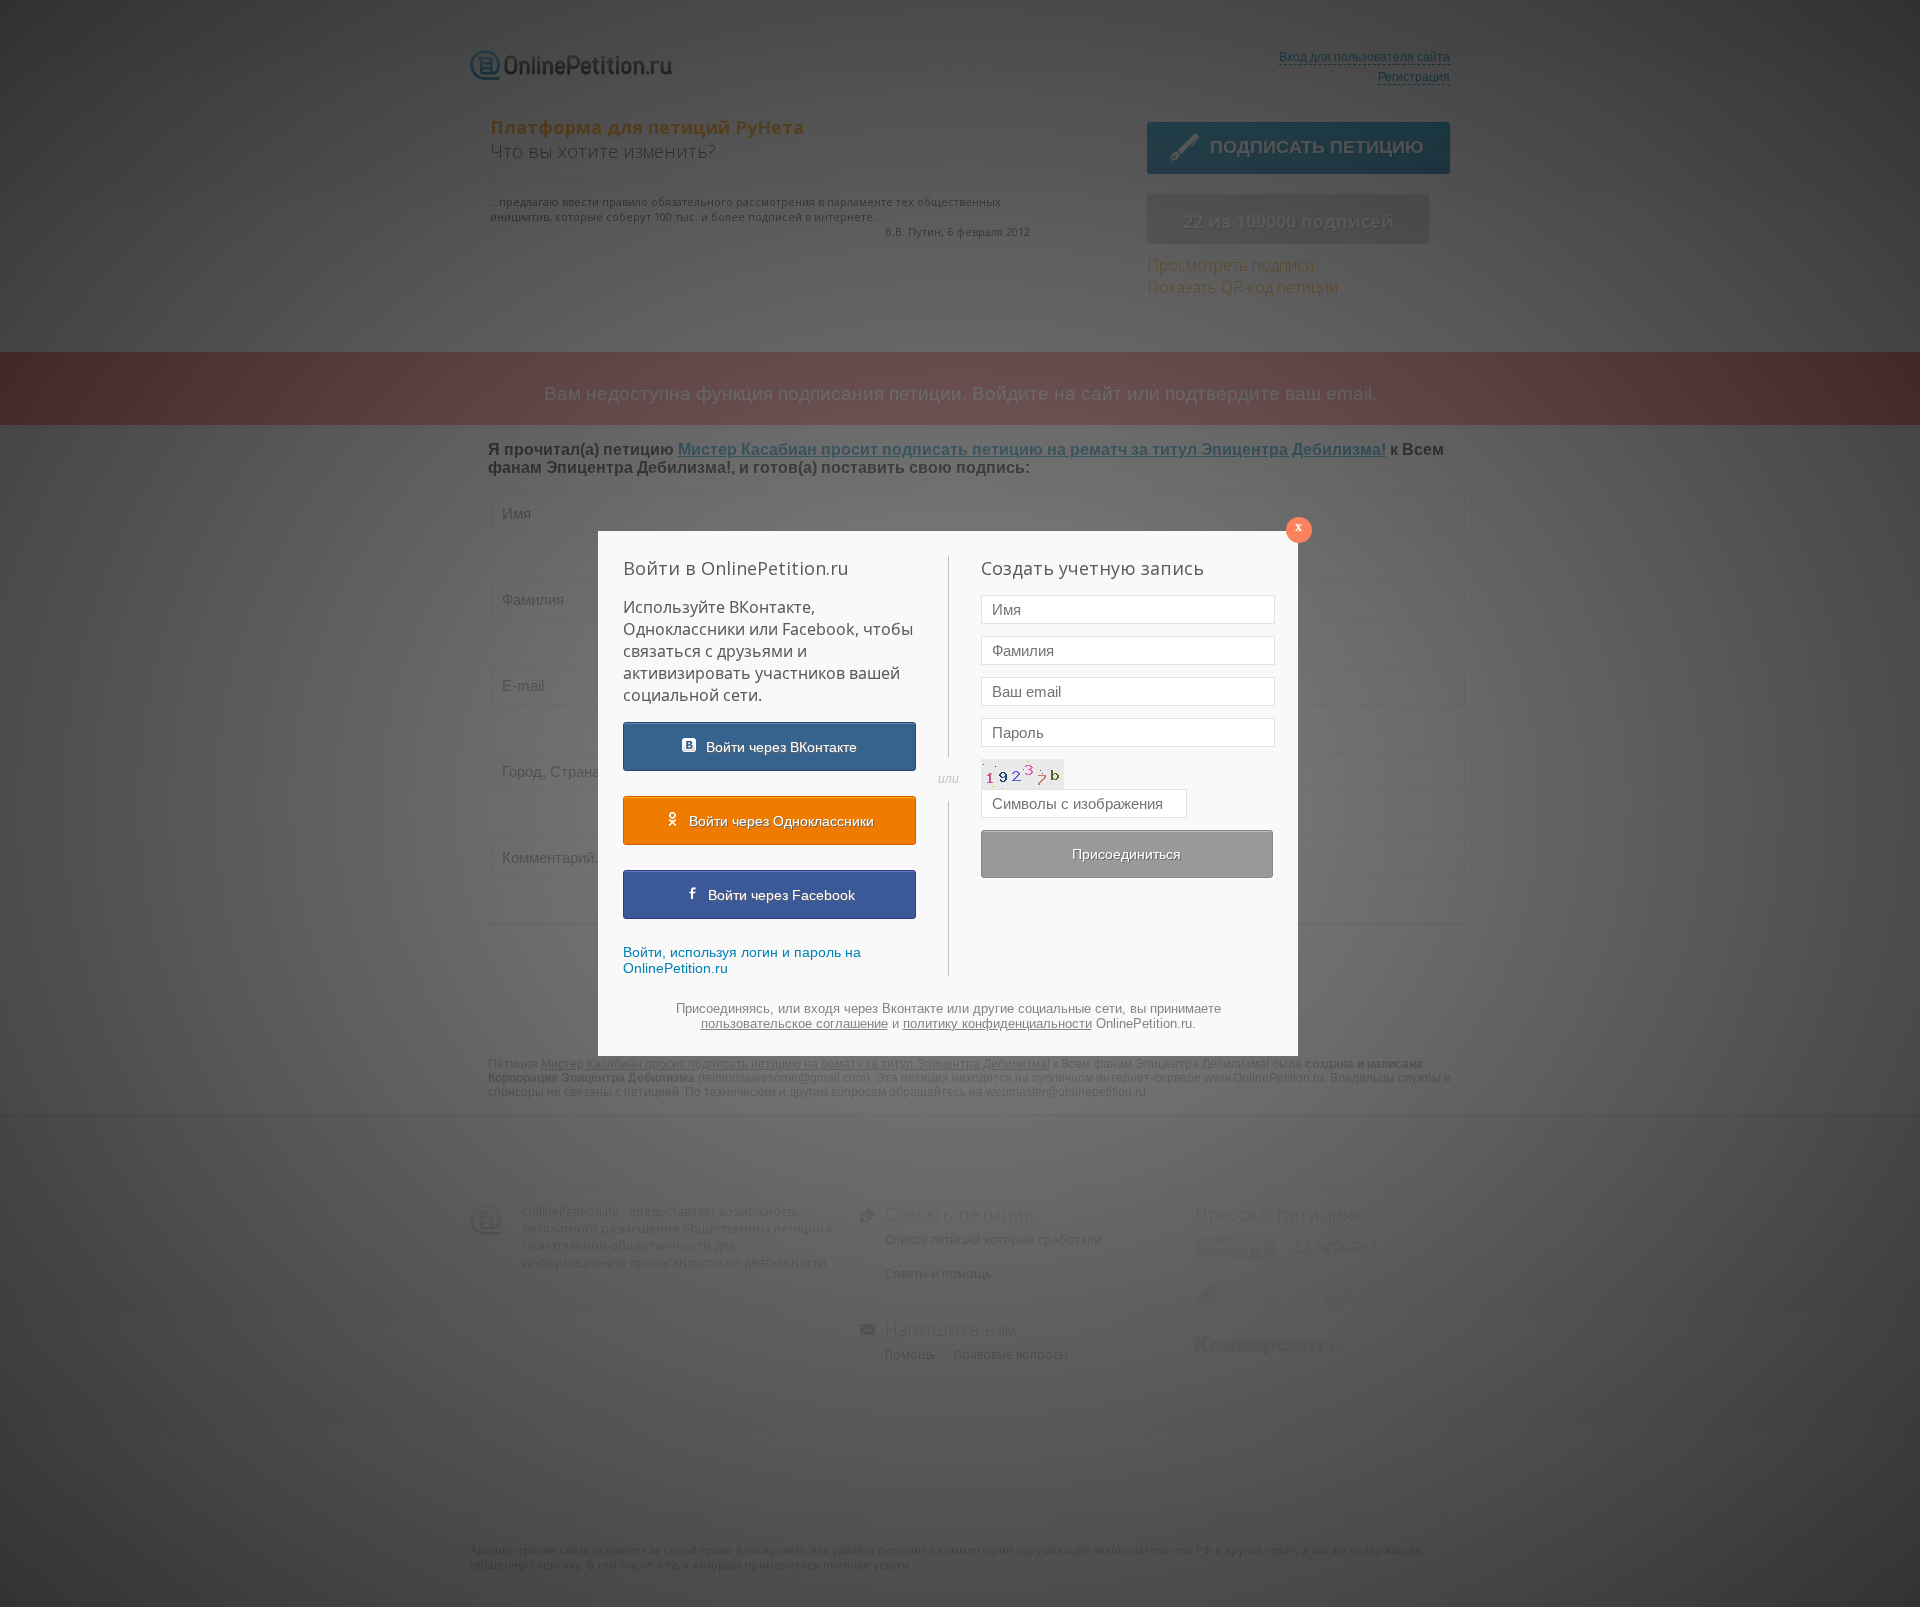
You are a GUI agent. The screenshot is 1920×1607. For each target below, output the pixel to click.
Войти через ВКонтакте (781, 747)
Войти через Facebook (781, 895)
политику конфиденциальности (997, 1023)
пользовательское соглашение (794, 1023)
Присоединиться (1126, 854)
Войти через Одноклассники (781, 821)
